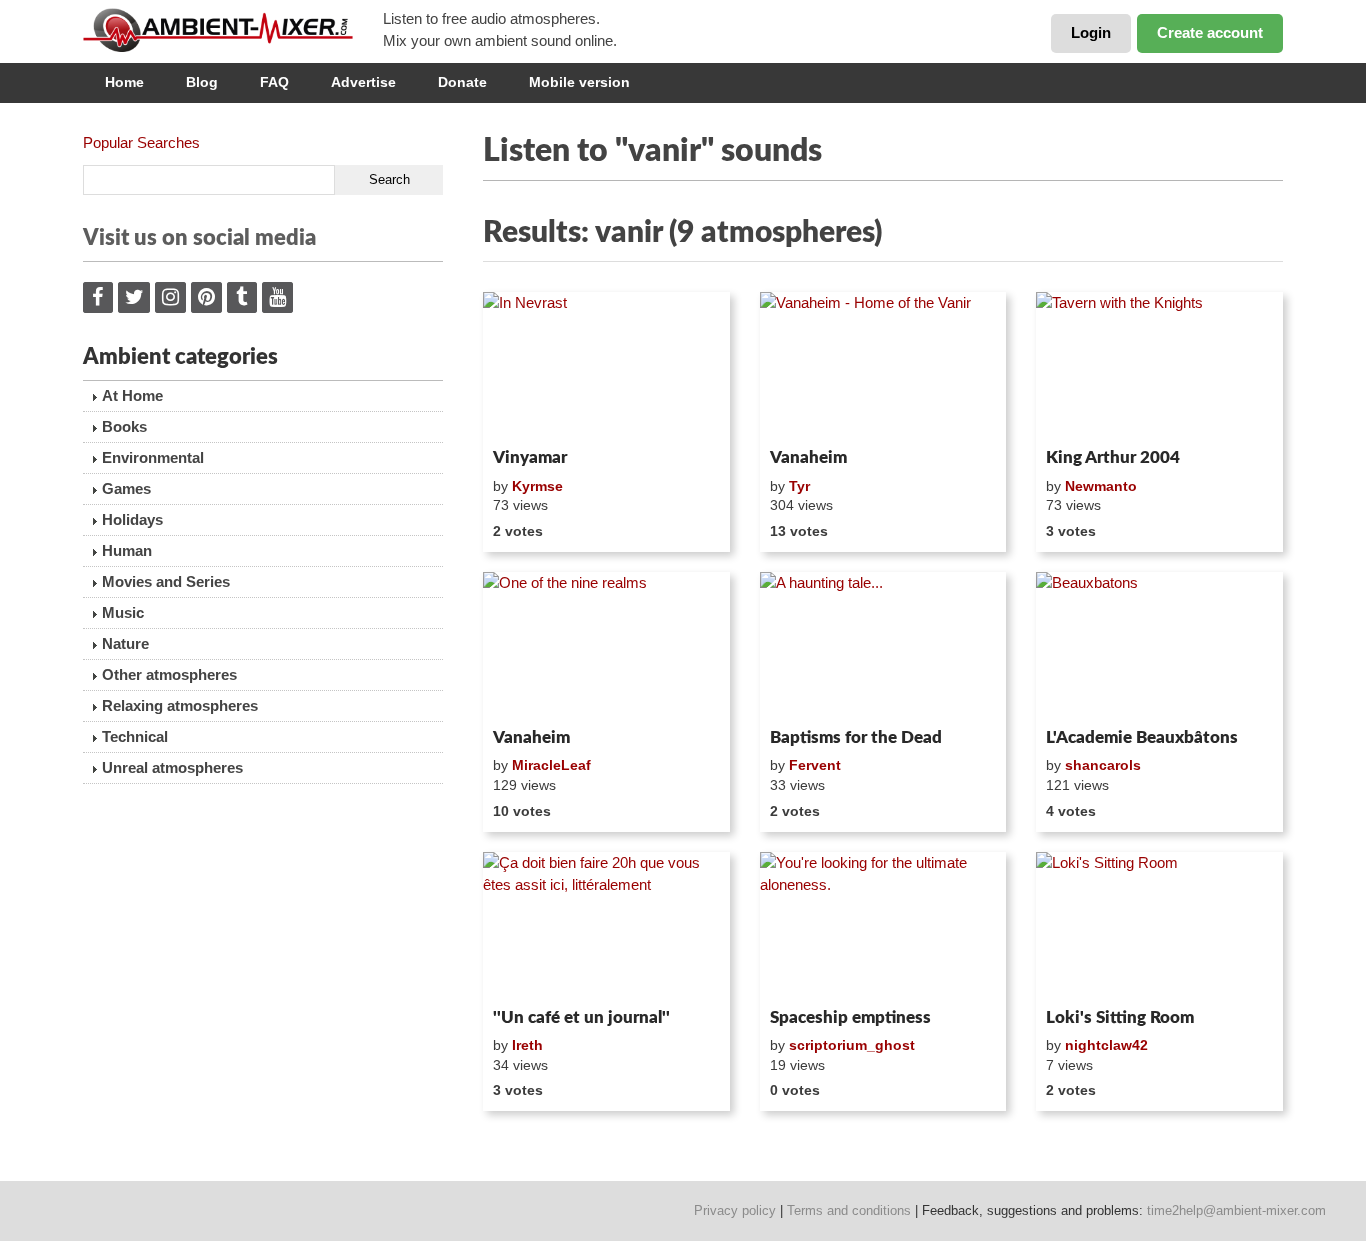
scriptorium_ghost (852, 1045)
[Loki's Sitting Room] (1159, 926)
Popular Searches (141, 142)
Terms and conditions (849, 1210)
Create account (1210, 32)
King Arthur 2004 (1113, 457)
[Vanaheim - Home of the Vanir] (883, 366)
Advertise (363, 82)
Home (124, 82)
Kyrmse (537, 486)
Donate (462, 82)
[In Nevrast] (606, 366)
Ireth (527, 1045)
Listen (531, 414)
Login (1091, 32)
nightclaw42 (1106, 1045)
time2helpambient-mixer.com (1236, 1210)
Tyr (799, 486)
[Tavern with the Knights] (1159, 366)
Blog (202, 82)
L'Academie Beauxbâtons (1142, 737)
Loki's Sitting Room (1120, 1017)
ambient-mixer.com (233, 30)
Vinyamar (530, 457)
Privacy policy (735, 1210)
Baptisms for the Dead (856, 737)
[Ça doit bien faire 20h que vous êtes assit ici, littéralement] (606, 926)
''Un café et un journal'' (581, 1017)
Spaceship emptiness (850, 1017)
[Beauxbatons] (1159, 646)
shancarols (1103, 765)
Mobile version (579, 82)
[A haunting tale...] (883, 646)
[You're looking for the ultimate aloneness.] (883, 926)
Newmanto (1101, 486)
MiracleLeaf (551, 765)
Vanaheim (808, 457)
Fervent (815, 765)
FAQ (274, 82)
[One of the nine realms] (606, 646)
